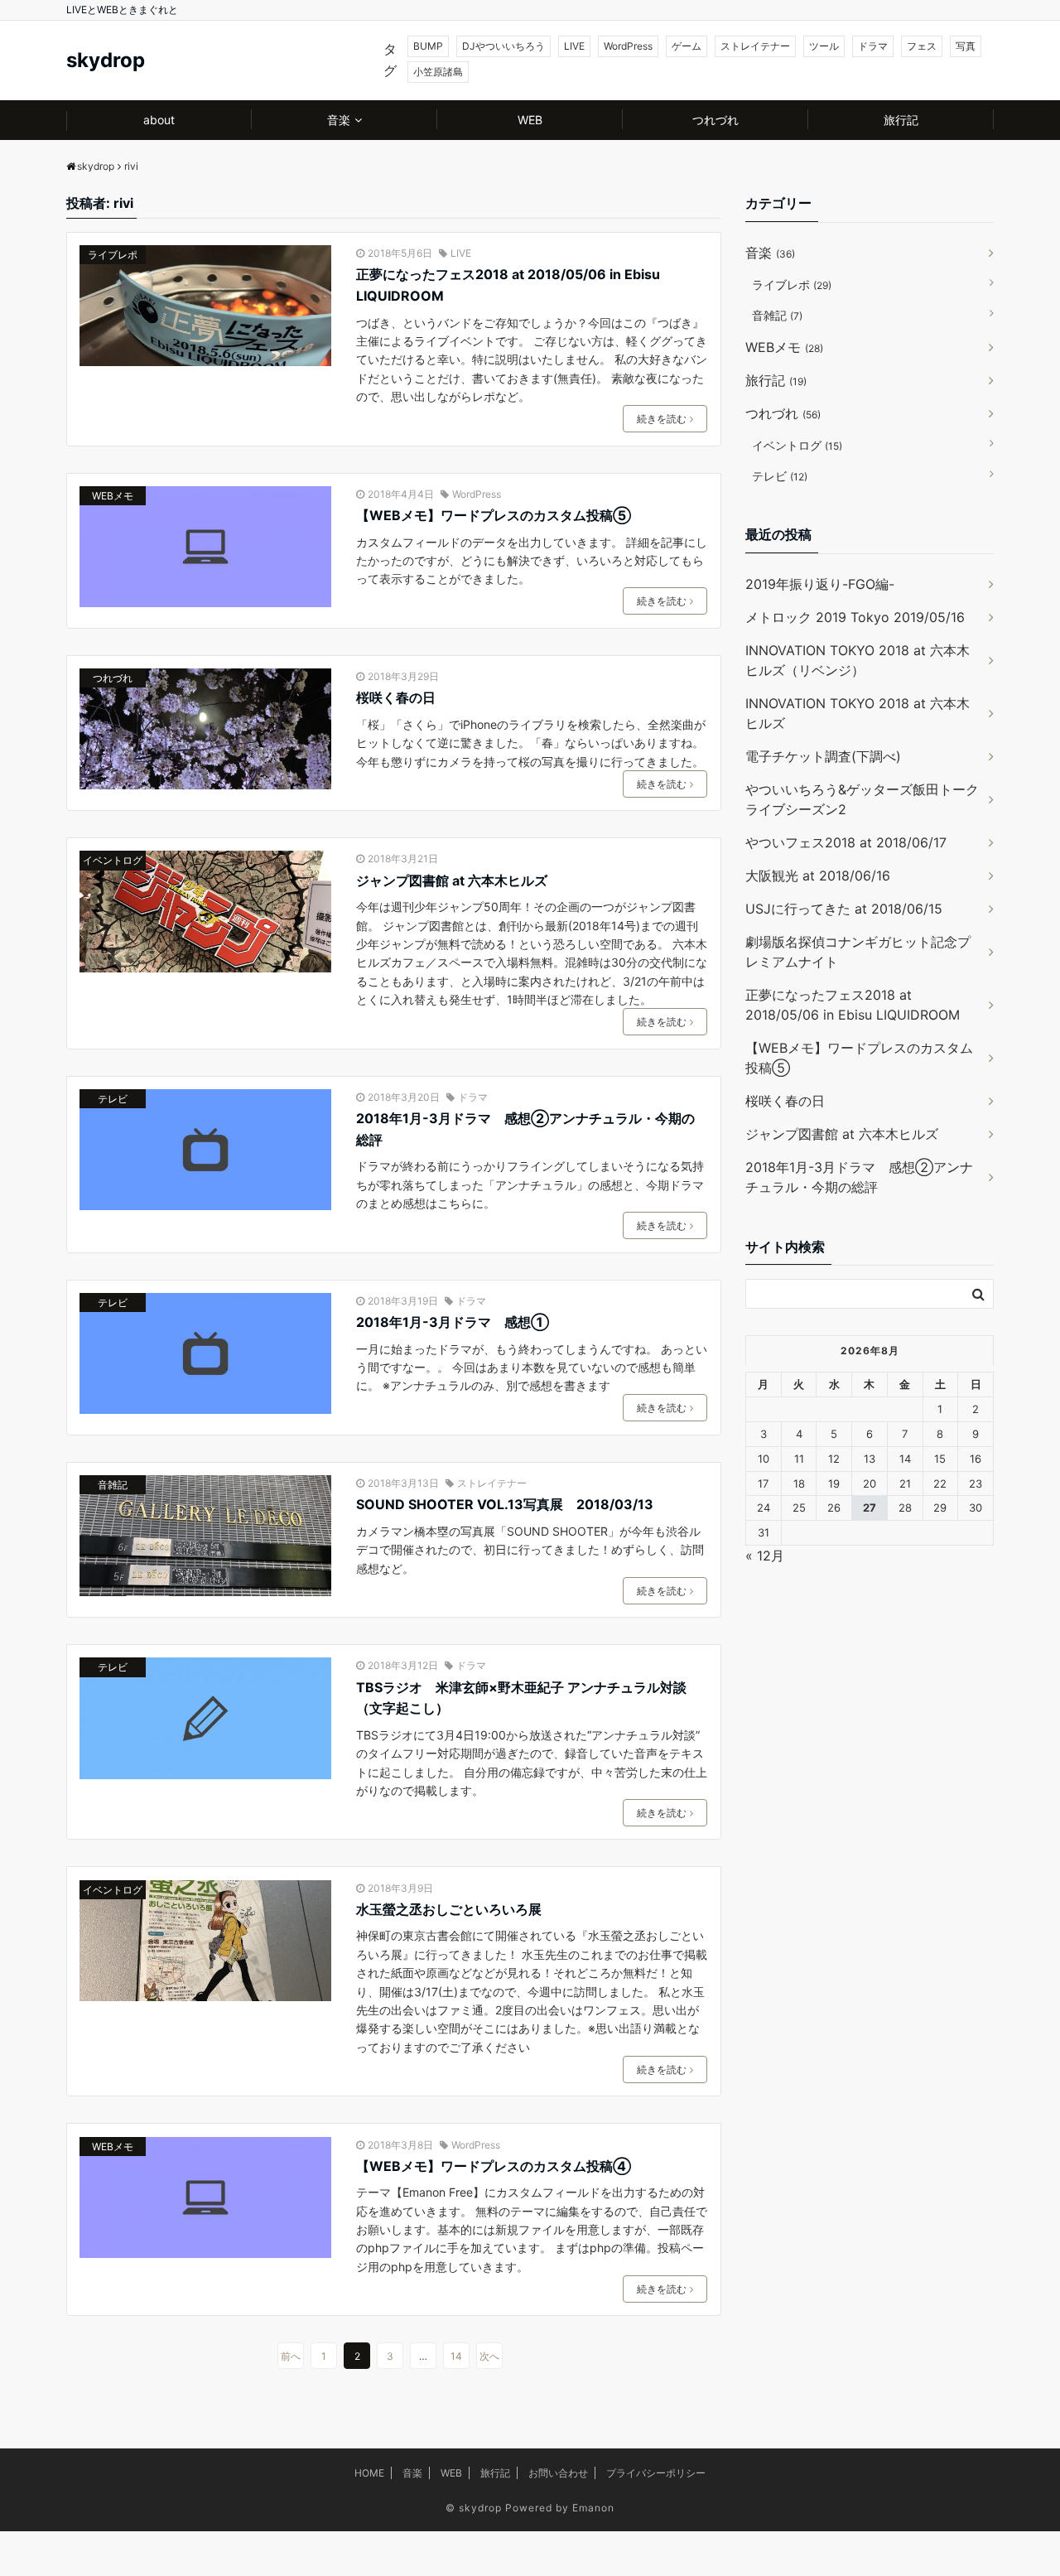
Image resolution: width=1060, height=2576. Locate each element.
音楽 (339, 120)
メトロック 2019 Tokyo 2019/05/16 (855, 617)
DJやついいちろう (503, 46)
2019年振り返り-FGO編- (820, 584)
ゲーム (687, 46)
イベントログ (113, 860)
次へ (489, 2356)
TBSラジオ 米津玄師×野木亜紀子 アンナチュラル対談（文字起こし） (521, 1698)
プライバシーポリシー (656, 2473)
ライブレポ (113, 255)
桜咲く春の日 (396, 697)
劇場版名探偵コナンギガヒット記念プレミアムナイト (858, 952)
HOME (369, 2473)
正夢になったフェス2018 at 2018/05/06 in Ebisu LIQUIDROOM (508, 285)
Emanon (593, 2508)
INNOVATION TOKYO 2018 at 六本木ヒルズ (858, 713)
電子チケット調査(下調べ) (823, 756)
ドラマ (873, 46)
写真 (966, 46)
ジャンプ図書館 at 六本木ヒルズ (452, 880)
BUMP (428, 46)
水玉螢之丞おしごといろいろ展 (449, 1909)
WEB (530, 120)
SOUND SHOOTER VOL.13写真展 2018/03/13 (505, 1504)
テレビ (113, 1099)
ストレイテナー (755, 46)
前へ (291, 2356)
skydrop (106, 60)
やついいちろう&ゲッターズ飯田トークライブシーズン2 (862, 799)
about (159, 120)
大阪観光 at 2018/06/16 (818, 876)
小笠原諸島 (438, 72)
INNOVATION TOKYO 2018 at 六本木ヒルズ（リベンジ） (858, 660)
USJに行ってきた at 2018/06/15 (844, 909)
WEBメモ (113, 496)
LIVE (574, 46)
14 (456, 2356)
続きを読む (662, 419)
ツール (824, 46)
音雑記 (113, 1485)
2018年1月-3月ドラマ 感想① (453, 1322)
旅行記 (901, 120)
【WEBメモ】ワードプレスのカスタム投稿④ (494, 2166)
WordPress (628, 46)
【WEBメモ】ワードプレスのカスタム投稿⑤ (494, 515)
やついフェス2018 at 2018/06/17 (846, 842)
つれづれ (715, 120)
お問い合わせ (558, 2473)
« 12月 (765, 1556)
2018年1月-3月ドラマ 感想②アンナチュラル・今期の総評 (525, 1129)
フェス (922, 46)
